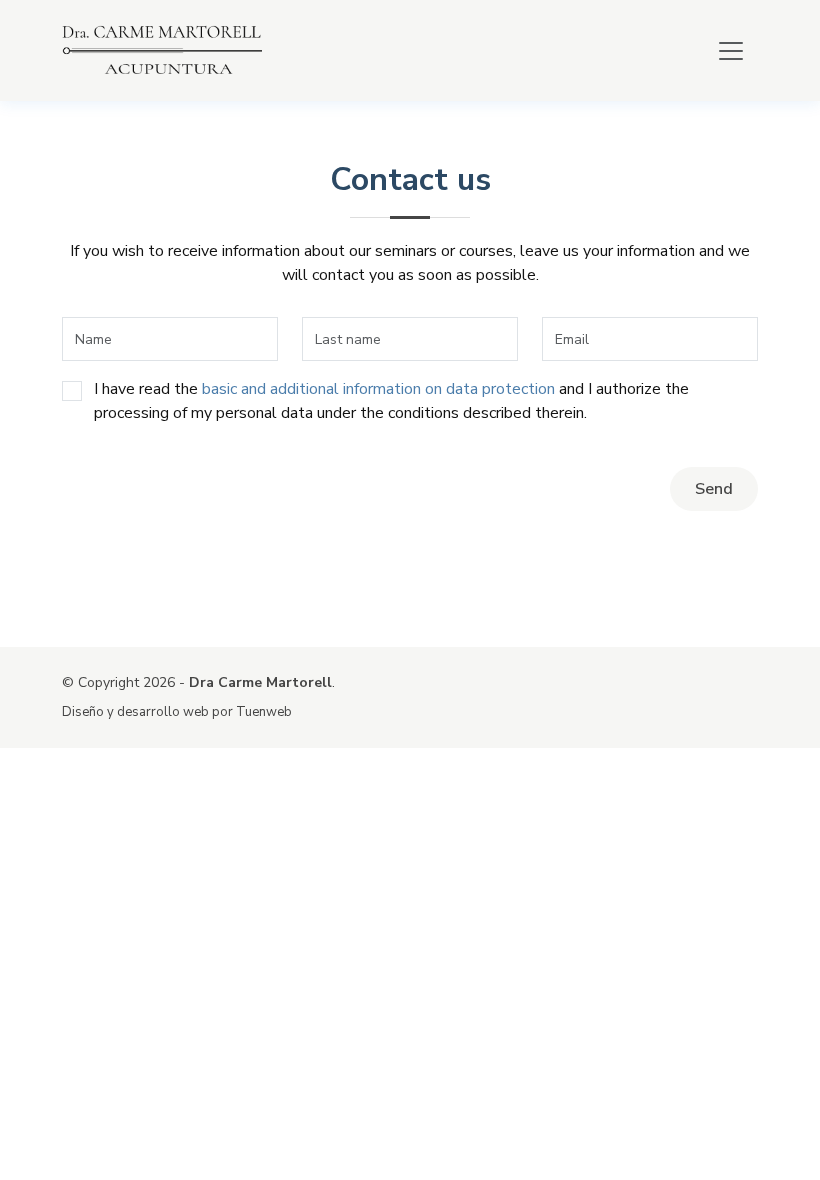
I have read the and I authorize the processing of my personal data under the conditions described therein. (391, 401)
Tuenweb (264, 712)
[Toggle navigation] (731, 51)
